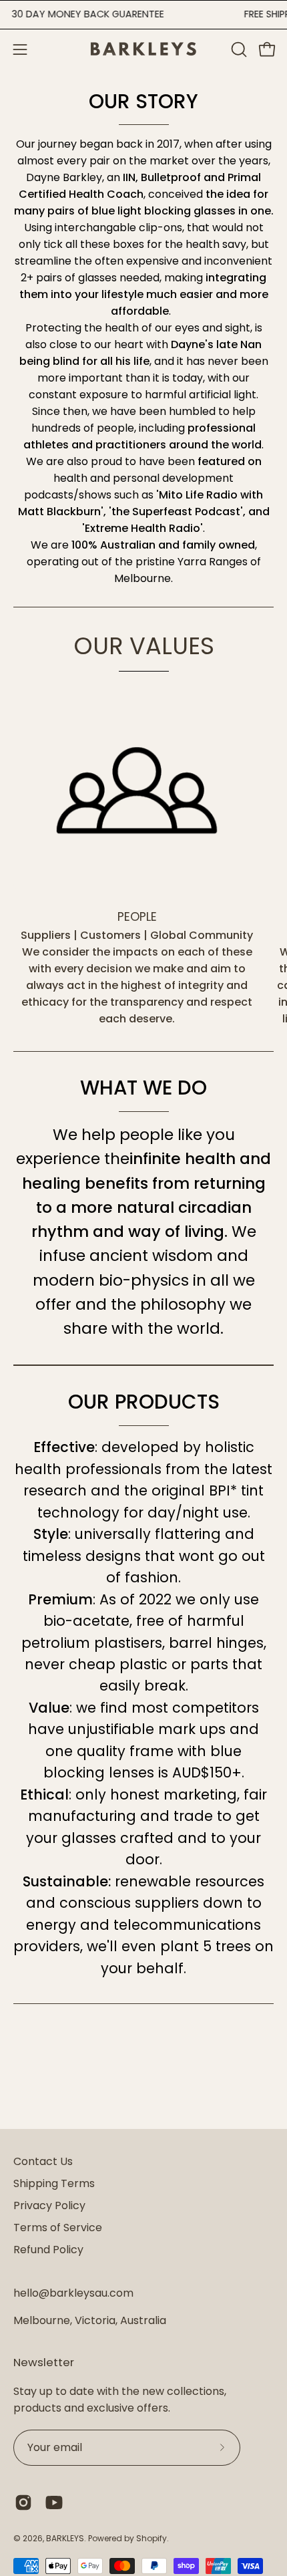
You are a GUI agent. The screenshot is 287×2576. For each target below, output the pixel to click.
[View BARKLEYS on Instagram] (23, 2502)
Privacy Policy (49, 2205)
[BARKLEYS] (143, 49)
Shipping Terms (54, 2183)
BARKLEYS (65, 2538)
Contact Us (43, 2161)
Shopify (152, 2538)
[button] (238, 49)
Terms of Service (58, 2228)
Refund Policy (48, 2250)
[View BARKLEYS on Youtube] (54, 2502)
